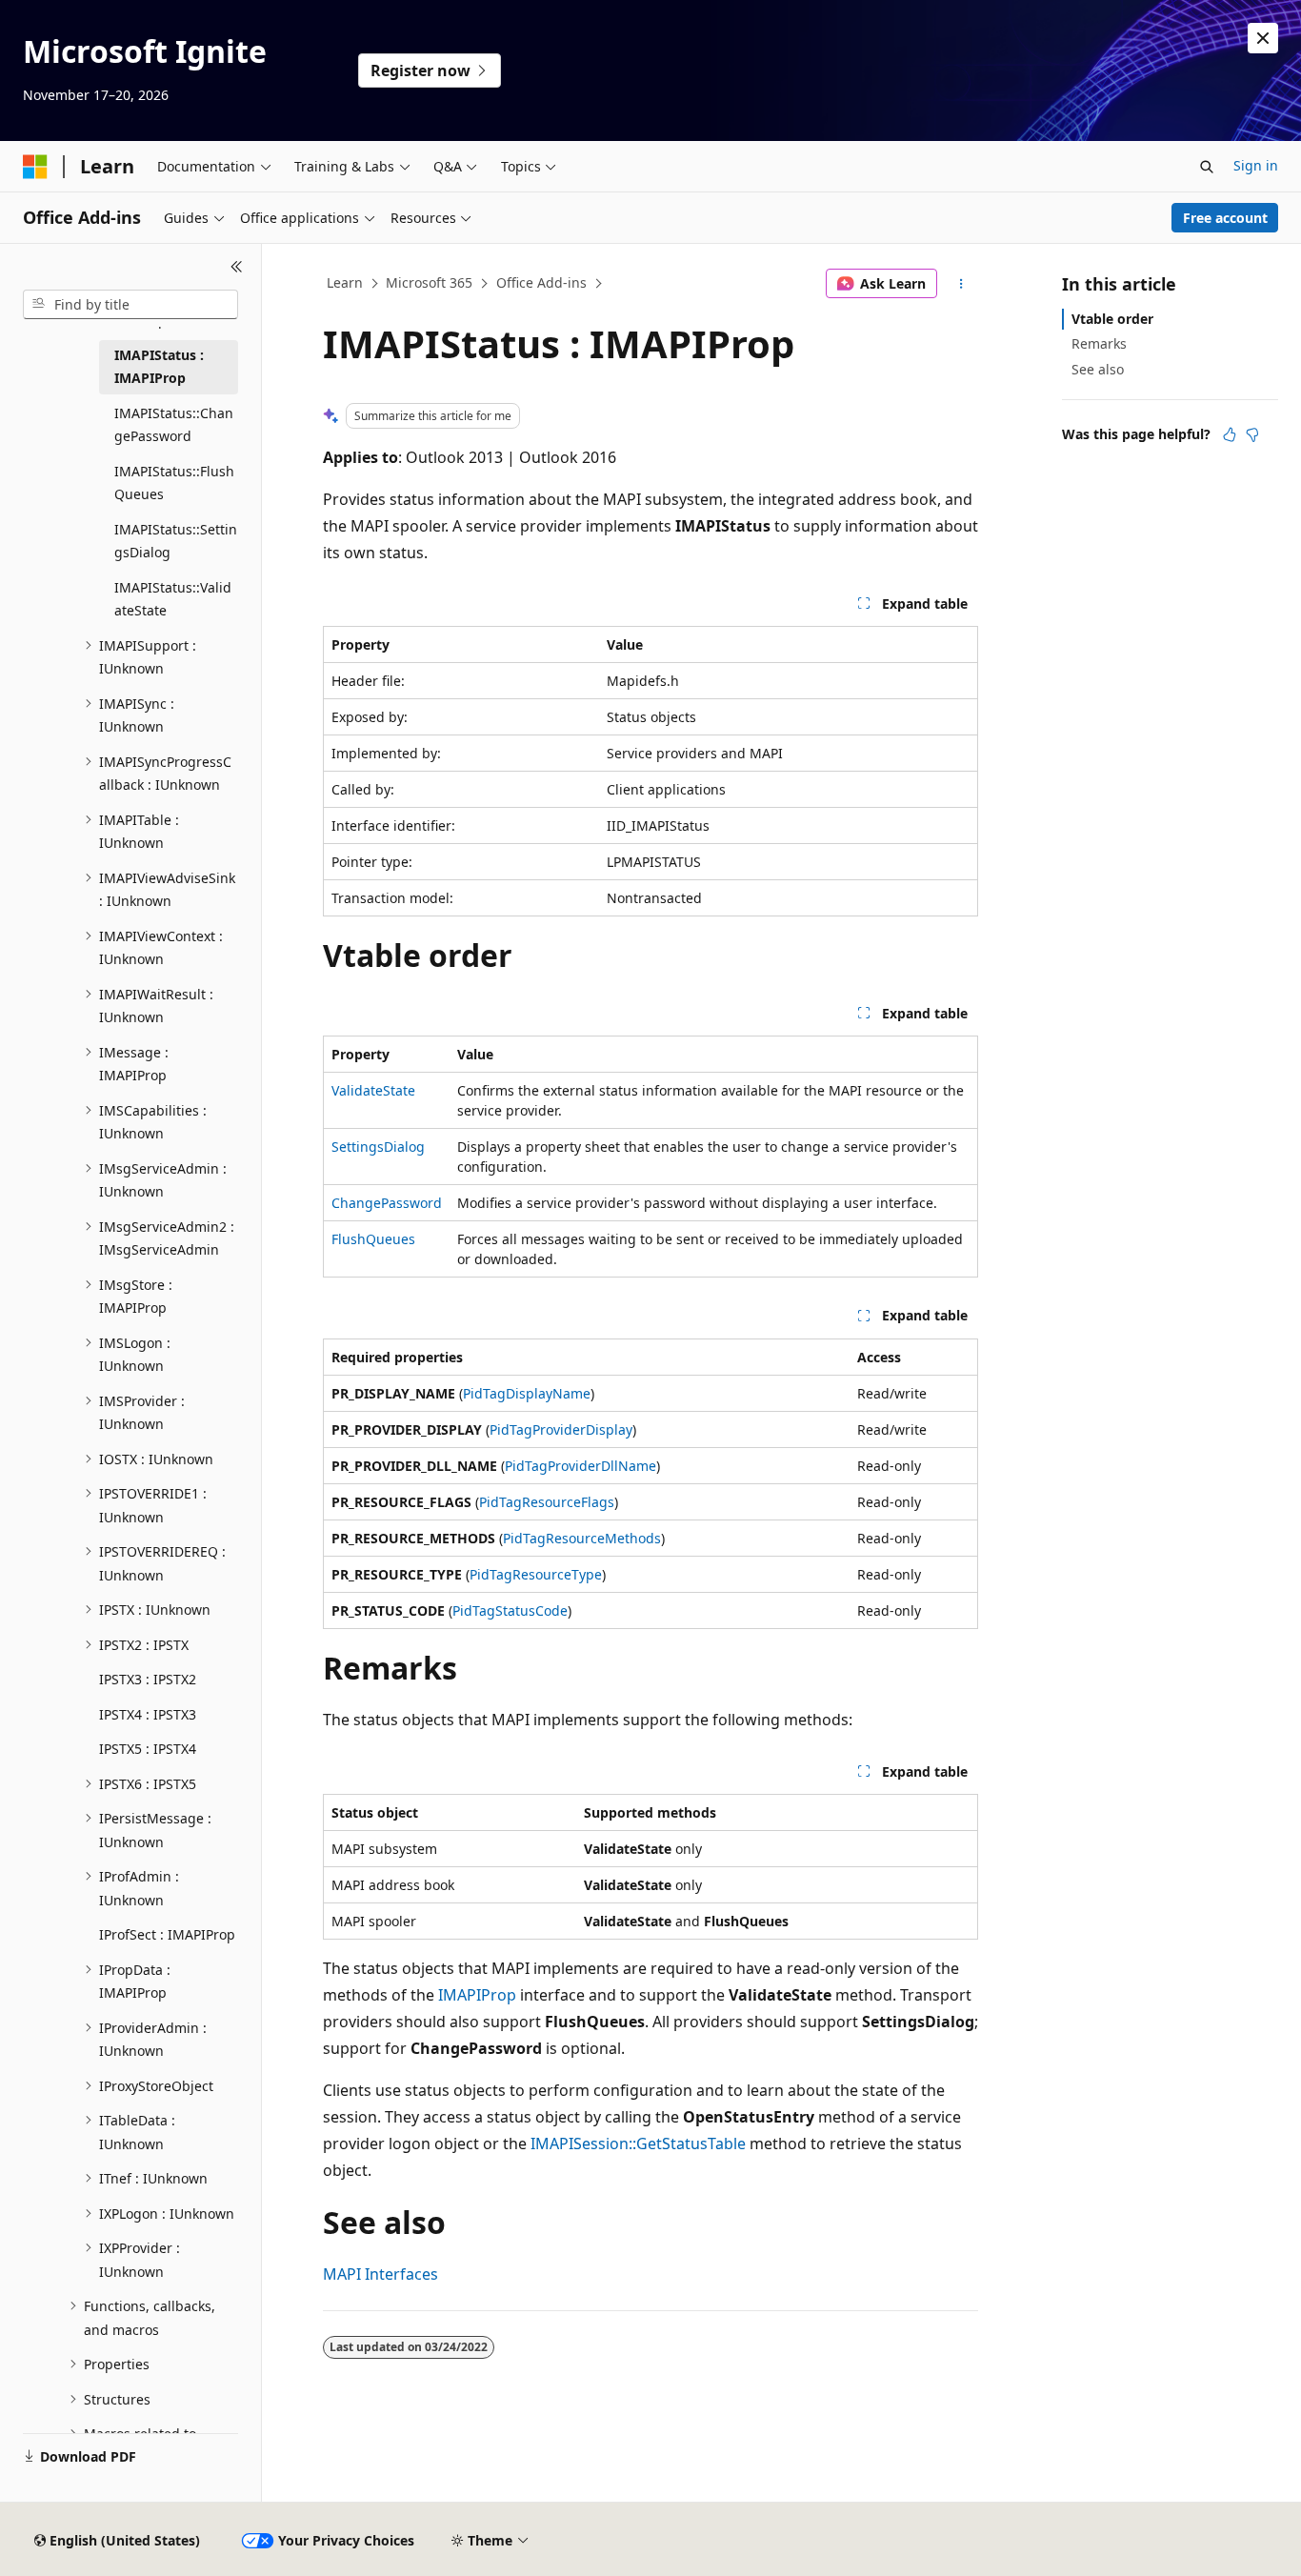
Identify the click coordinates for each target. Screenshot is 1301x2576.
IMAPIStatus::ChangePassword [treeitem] (174, 425)
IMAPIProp (477, 1995)
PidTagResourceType (536, 1574)
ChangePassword (387, 1203)
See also (1098, 369)
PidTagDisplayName (527, 1393)
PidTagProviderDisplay (561, 1429)
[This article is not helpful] (1252, 434)
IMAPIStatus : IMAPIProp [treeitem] (159, 367)
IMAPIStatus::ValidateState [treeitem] (173, 599)
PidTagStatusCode (510, 1610)
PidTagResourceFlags (547, 1502)
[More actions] (961, 284)
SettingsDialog (378, 1147)
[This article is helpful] (1230, 434)
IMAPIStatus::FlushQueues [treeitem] (174, 483)
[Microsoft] (35, 167)
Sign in (1256, 165)
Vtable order (1112, 319)
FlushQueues (373, 1239)
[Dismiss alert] (1263, 38)
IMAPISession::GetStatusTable (638, 2143)
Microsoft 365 (429, 282)
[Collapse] (237, 267)
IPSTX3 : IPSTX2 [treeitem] (148, 1679)
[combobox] (130, 305)
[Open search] (1207, 167)
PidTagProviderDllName (580, 1466)
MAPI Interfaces (380, 2274)
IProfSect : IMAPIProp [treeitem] (167, 1934)
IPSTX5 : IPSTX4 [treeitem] (148, 1749)
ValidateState (373, 1090)
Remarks (1099, 343)
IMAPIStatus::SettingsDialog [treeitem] (176, 541)
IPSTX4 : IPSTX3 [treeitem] (148, 1714)
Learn (345, 282)
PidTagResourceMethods (582, 1538)
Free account (1225, 218)
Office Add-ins (541, 282)
